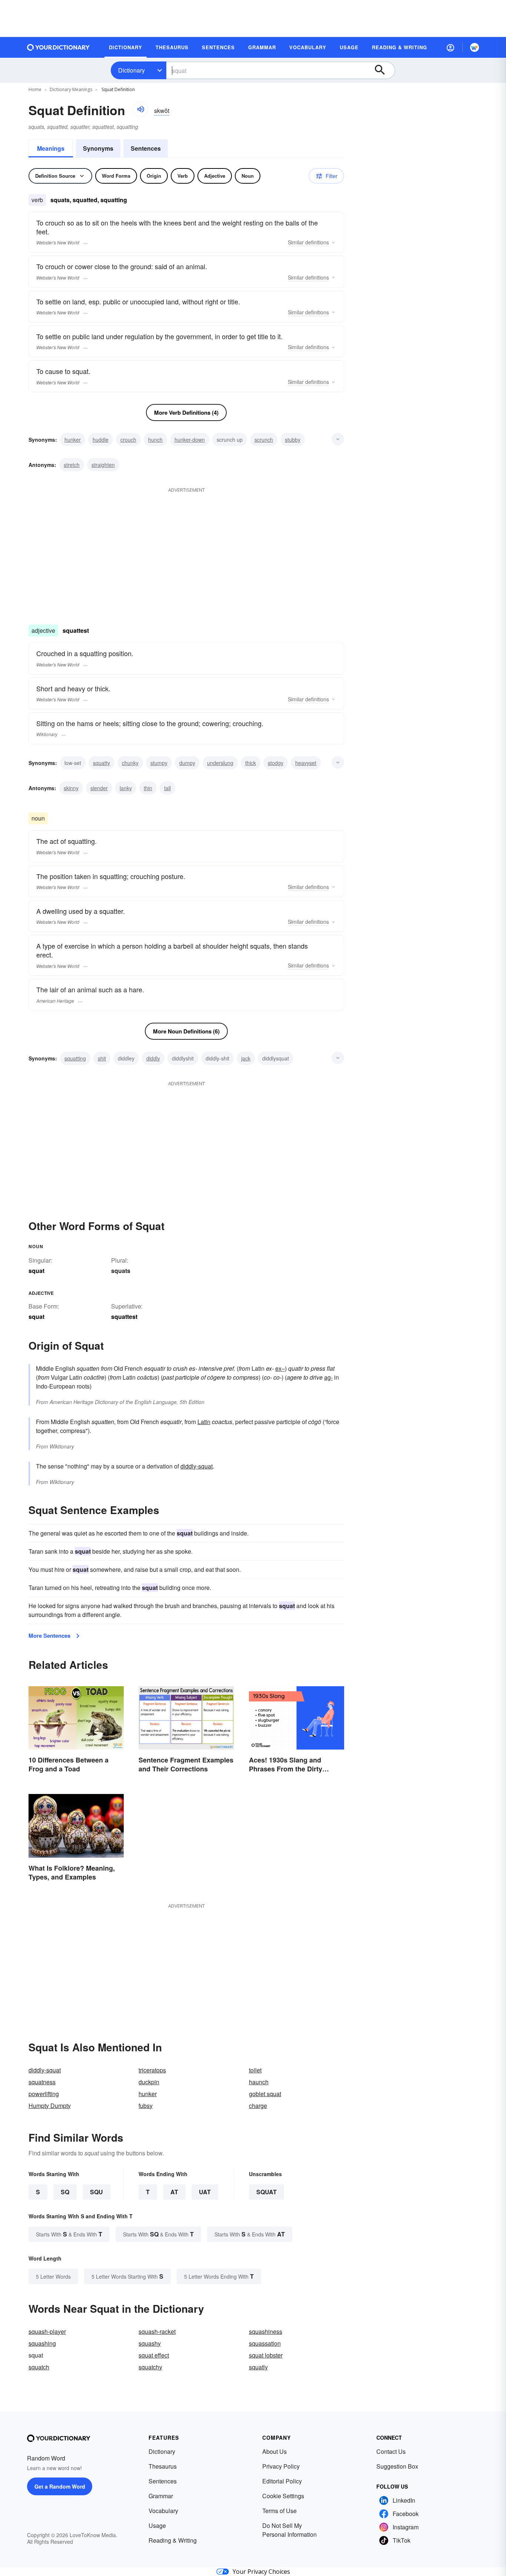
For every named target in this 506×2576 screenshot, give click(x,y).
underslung (220, 763)
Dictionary (132, 70)
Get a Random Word (60, 2486)
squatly (258, 2367)
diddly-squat (197, 1466)
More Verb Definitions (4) (186, 412)
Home (35, 89)
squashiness (266, 2331)
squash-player (47, 2331)
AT (174, 2192)
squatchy (150, 2367)
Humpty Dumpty (50, 2106)
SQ (65, 2192)
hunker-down (190, 440)
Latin (204, 1422)
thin (148, 788)
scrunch (264, 440)
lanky (126, 788)
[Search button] (383, 70)
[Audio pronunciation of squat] (140, 109)
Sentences (146, 148)
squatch (39, 2367)
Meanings (51, 148)
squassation (265, 2343)
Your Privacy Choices (261, 2572)
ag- (328, 1377)
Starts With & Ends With (69, 2234)
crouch (128, 440)
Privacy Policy (281, 2466)
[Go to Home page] (59, 47)
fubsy (146, 2106)
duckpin (149, 2082)
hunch (155, 440)
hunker (73, 440)
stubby (293, 440)
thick (251, 763)
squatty (101, 763)
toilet (255, 2070)
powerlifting (44, 2094)
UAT (205, 2192)
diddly (153, 1058)
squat (267, 2192)
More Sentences (49, 1636)
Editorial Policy (282, 2481)
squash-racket (157, 2331)
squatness (42, 2082)
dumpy (187, 763)
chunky (130, 763)
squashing (42, 2343)
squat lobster (266, 2355)
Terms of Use (279, 2511)
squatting (75, 1058)
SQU (96, 2192)
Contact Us (391, 2451)
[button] (450, 47)
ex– (280, 1368)
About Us (274, 2451)
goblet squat (265, 2094)
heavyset (306, 763)
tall (167, 788)
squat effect (154, 2355)
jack (246, 1058)
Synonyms (98, 148)
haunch (259, 2082)
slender (99, 788)
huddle (101, 440)
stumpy (159, 763)
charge (258, 2106)
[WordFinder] (475, 47)
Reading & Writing (173, 2540)
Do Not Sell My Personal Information (289, 2530)
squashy (150, 2343)
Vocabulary (163, 2511)
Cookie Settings (283, 2496)
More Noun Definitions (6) (186, 1031)
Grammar (161, 2496)
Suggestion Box (397, 2466)
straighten (103, 465)
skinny (71, 788)
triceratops (152, 2070)
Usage (157, 2525)
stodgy (276, 763)
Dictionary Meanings (71, 89)
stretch (72, 465)
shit (102, 1058)
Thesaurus (163, 2466)
